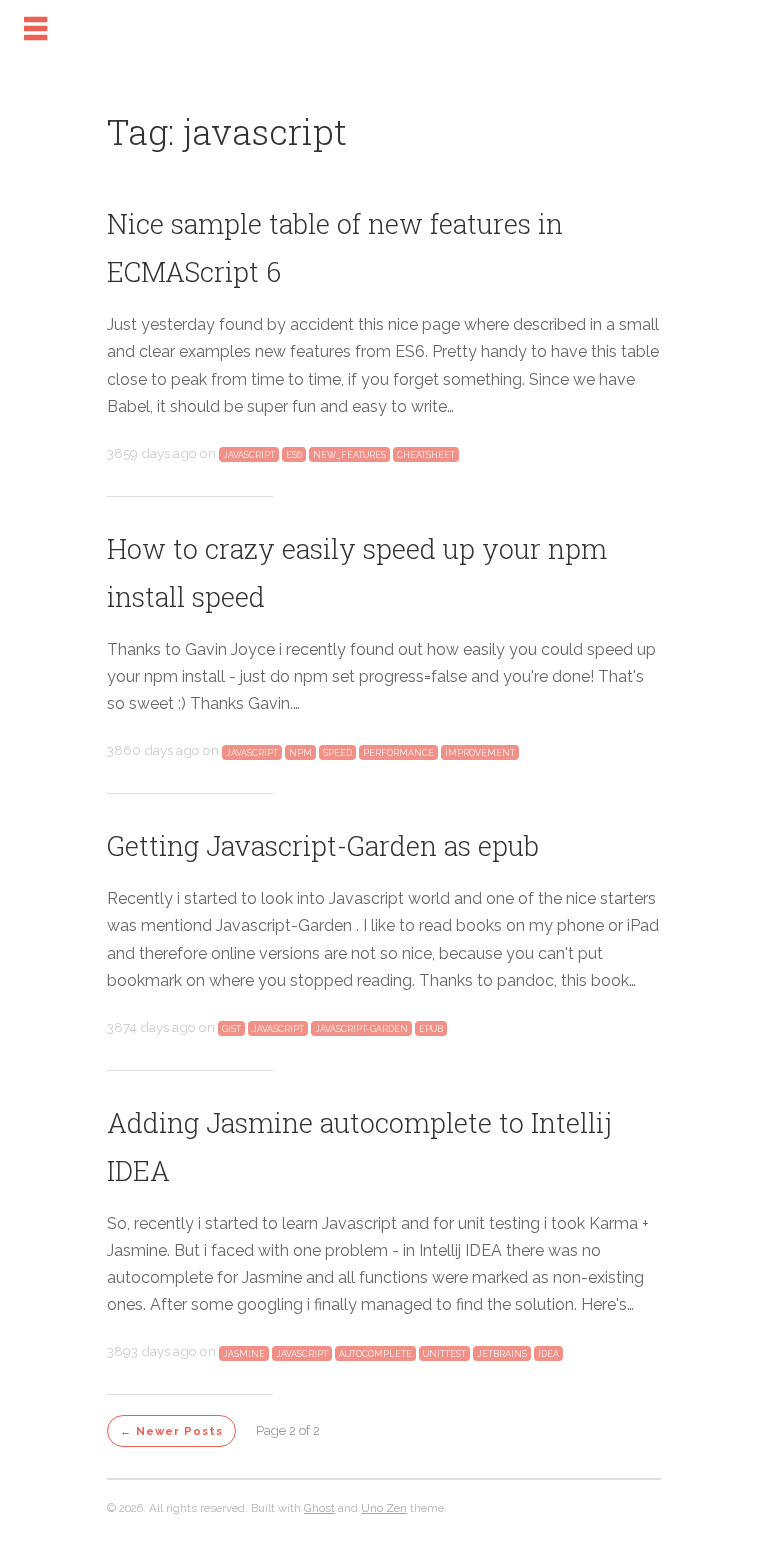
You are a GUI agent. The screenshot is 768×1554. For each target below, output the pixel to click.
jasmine (244, 1353)
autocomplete (375, 1353)
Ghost (319, 1508)
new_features (349, 455)
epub (431, 1029)
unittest (444, 1353)
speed (337, 752)
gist (231, 1029)
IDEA (548, 1353)
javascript (249, 455)
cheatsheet (426, 455)
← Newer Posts (171, 1431)
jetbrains (502, 1353)
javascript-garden (361, 1029)
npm (300, 752)
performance (398, 752)
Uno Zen (384, 1508)
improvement (480, 752)
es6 (294, 455)
